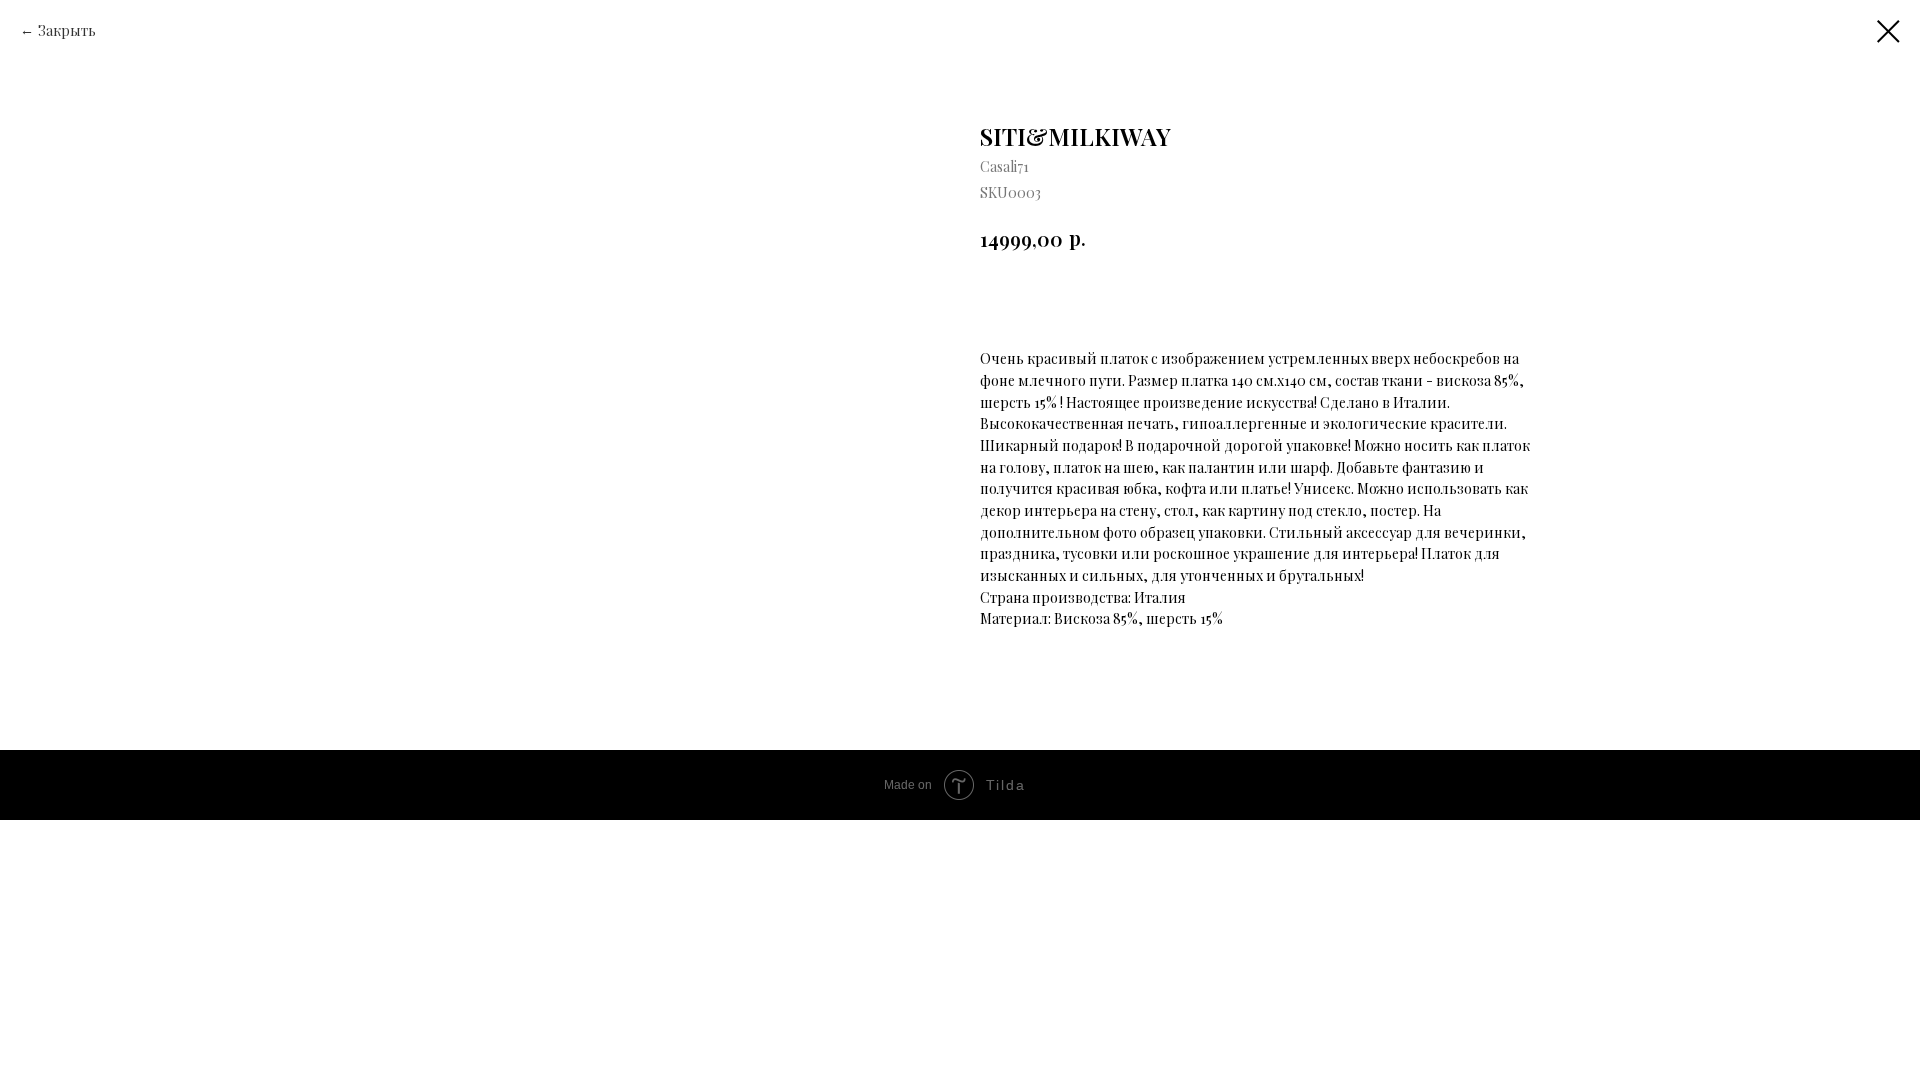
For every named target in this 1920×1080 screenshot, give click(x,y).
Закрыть (67, 30)
